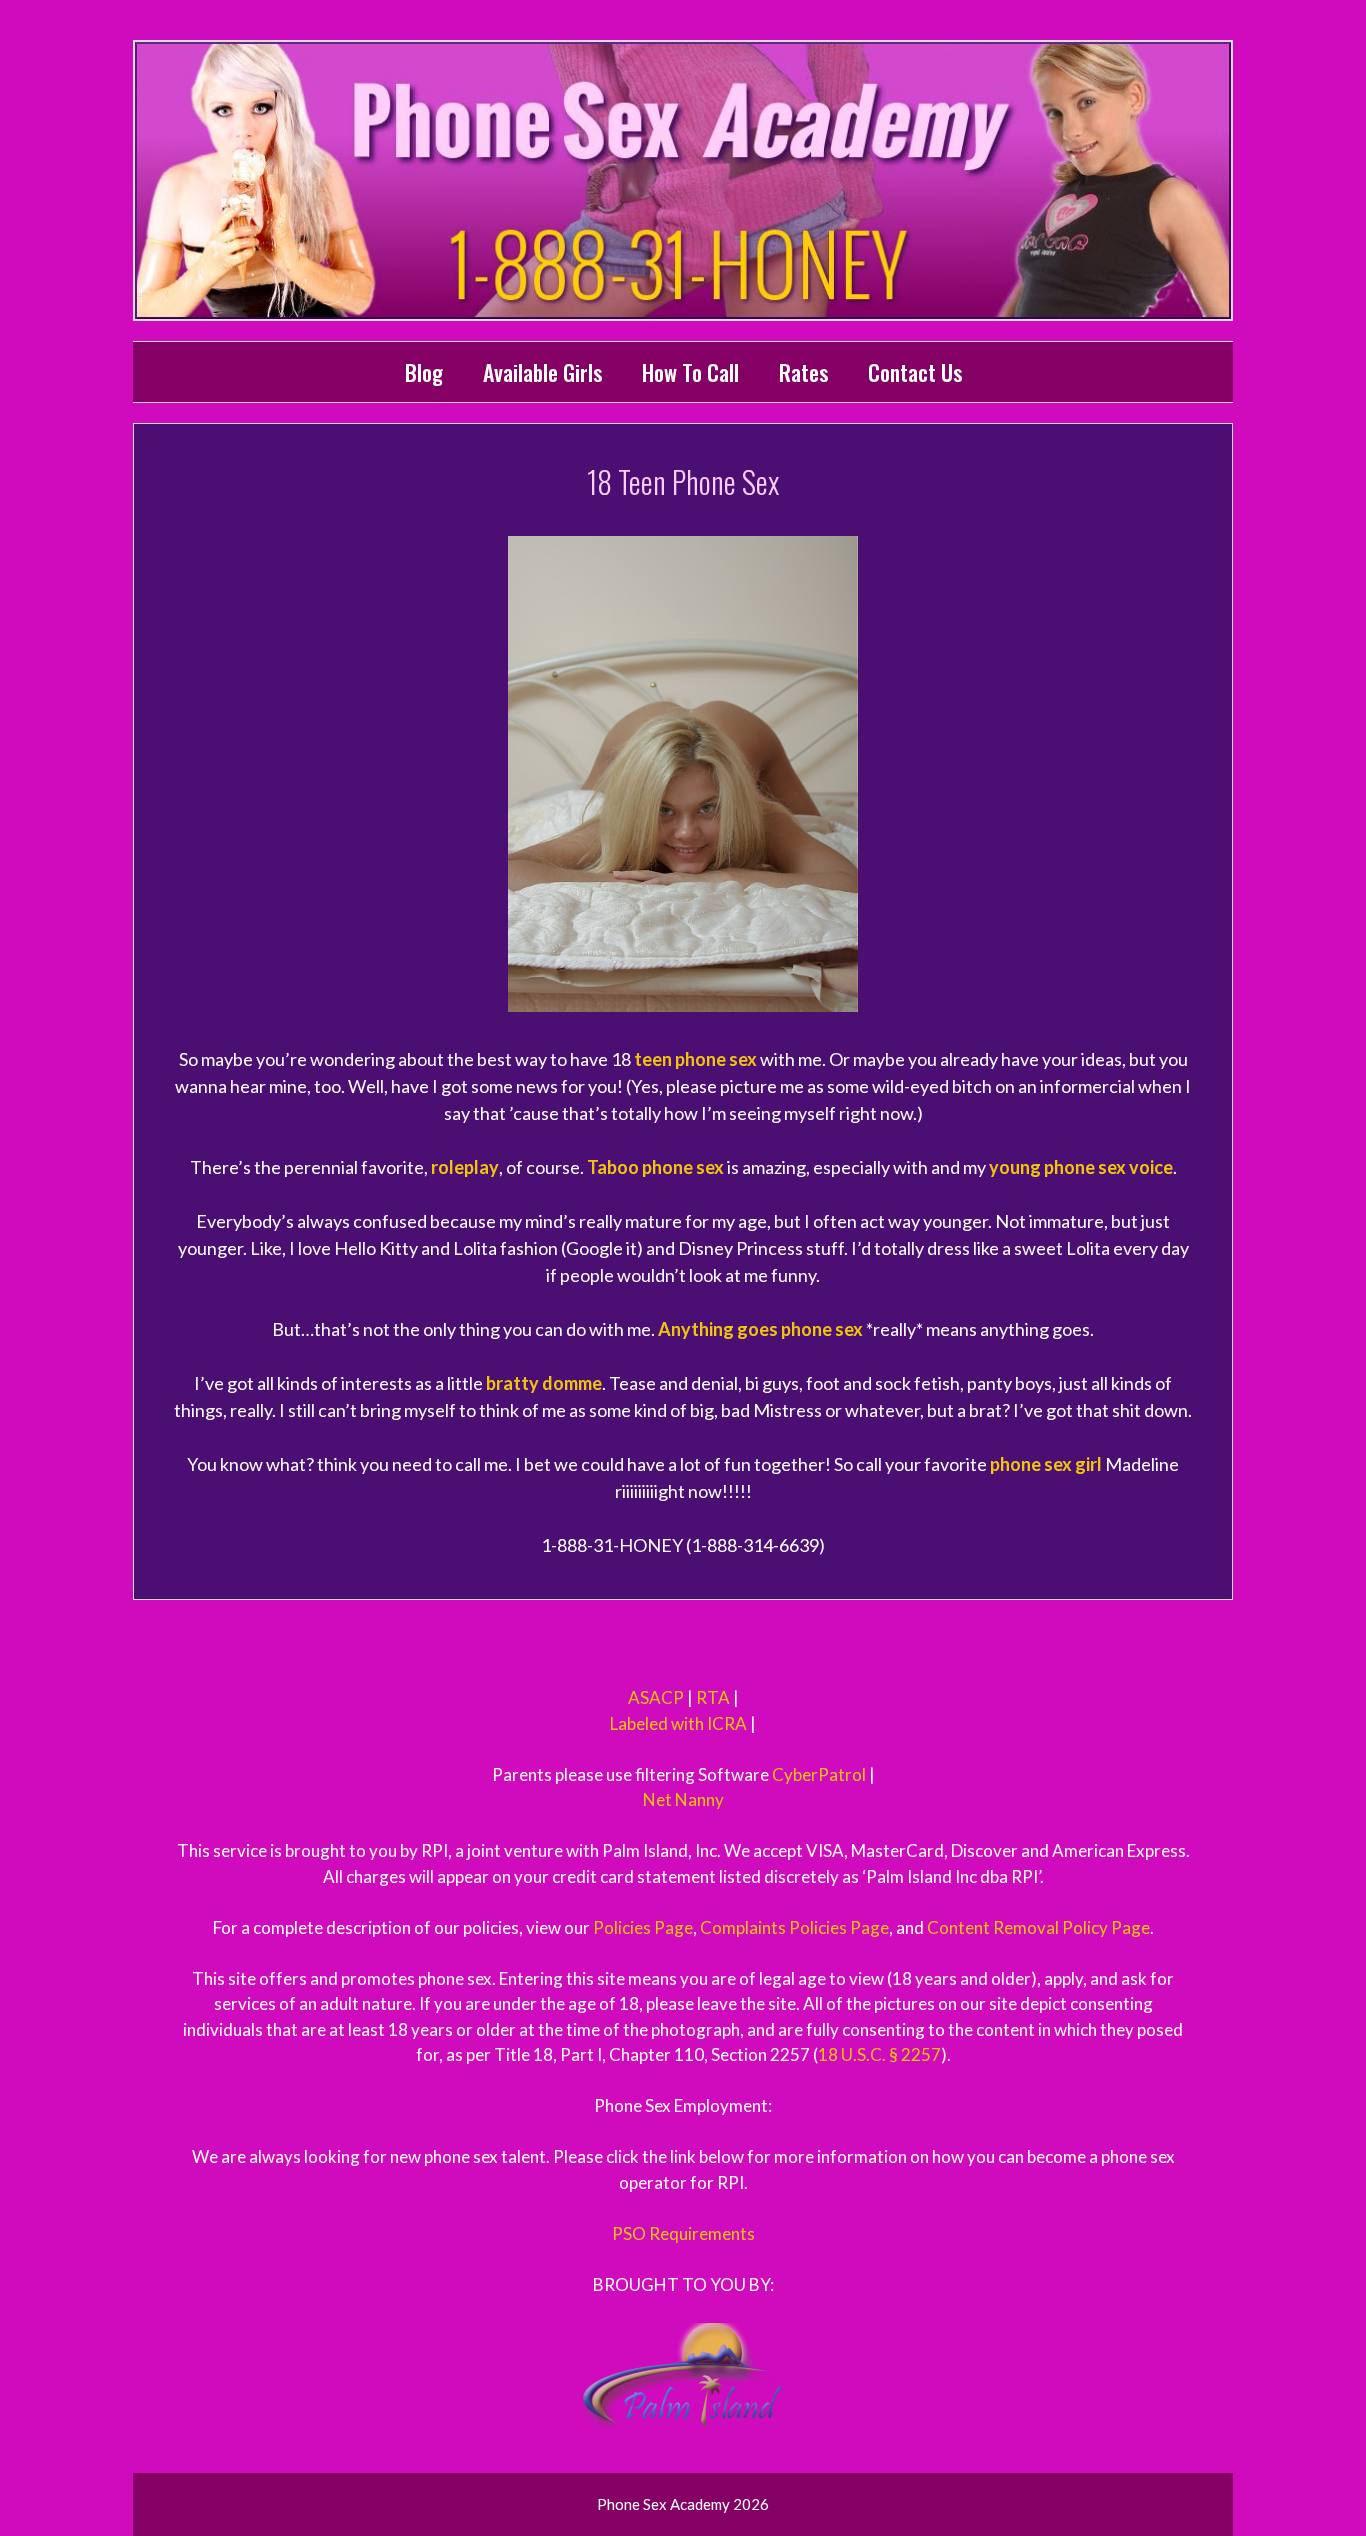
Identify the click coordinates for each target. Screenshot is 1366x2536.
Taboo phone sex (655, 1167)
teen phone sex (695, 1059)
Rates (803, 372)
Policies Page (643, 1927)
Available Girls (542, 372)
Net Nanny (683, 1799)
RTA (713, 1697)
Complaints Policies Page (794, 1927)
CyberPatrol (819, 1774)
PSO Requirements (683, 2233)
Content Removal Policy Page (1038, 1927)
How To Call (690, 372)
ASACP (656, 1697)
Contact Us (915, 372)
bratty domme (544, 1383)
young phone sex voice (1081, 1167)
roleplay (465, 1167)
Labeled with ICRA (678, 1723)
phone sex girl (1046, 1464)
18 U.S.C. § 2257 (879, 2054)
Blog (424, 372)
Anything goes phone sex (760, 1329)
